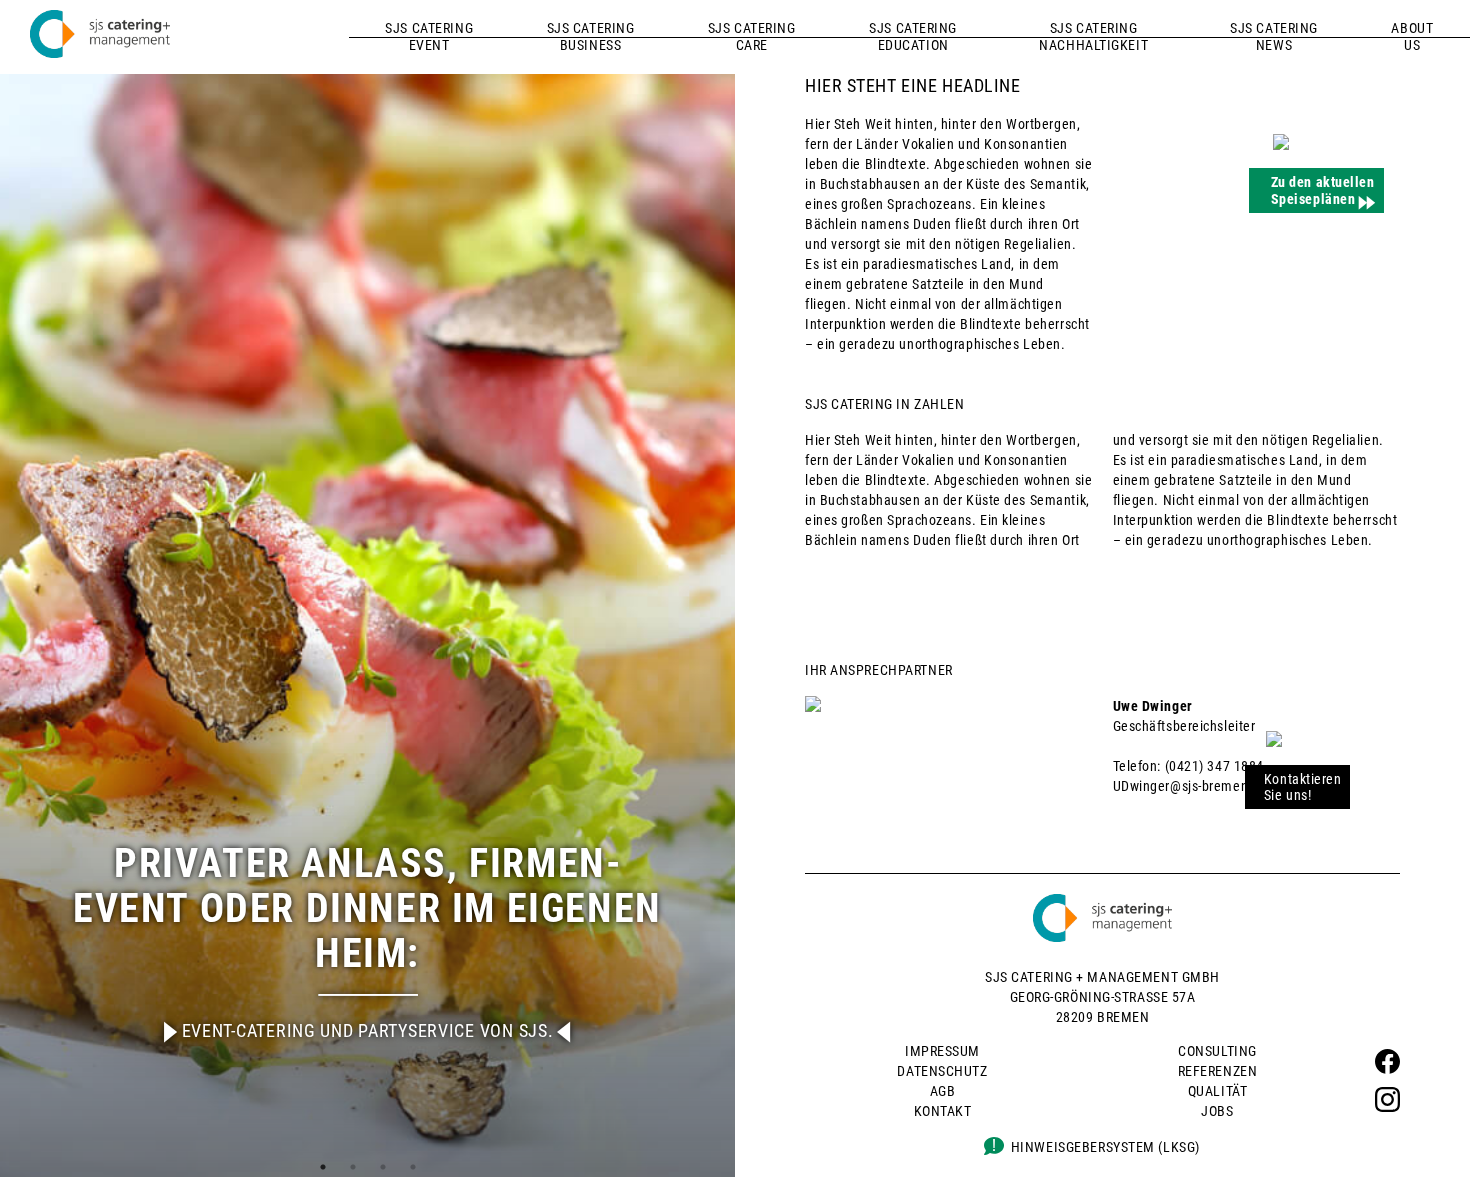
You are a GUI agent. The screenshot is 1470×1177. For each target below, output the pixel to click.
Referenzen (1218, 1071)
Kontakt (943, 1111)
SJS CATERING (429, 36)
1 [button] (323, 1167)
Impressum (942, 1051)
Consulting (1217, 1051)
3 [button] (383, 1167)
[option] (367, 588)
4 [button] (413, 1167)
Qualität (1217, 1091)
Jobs (1217, 1111)
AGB (943, 1091)
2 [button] (353, 1167)
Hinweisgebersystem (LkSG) (1105, 1147)
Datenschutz (942, 1071)
